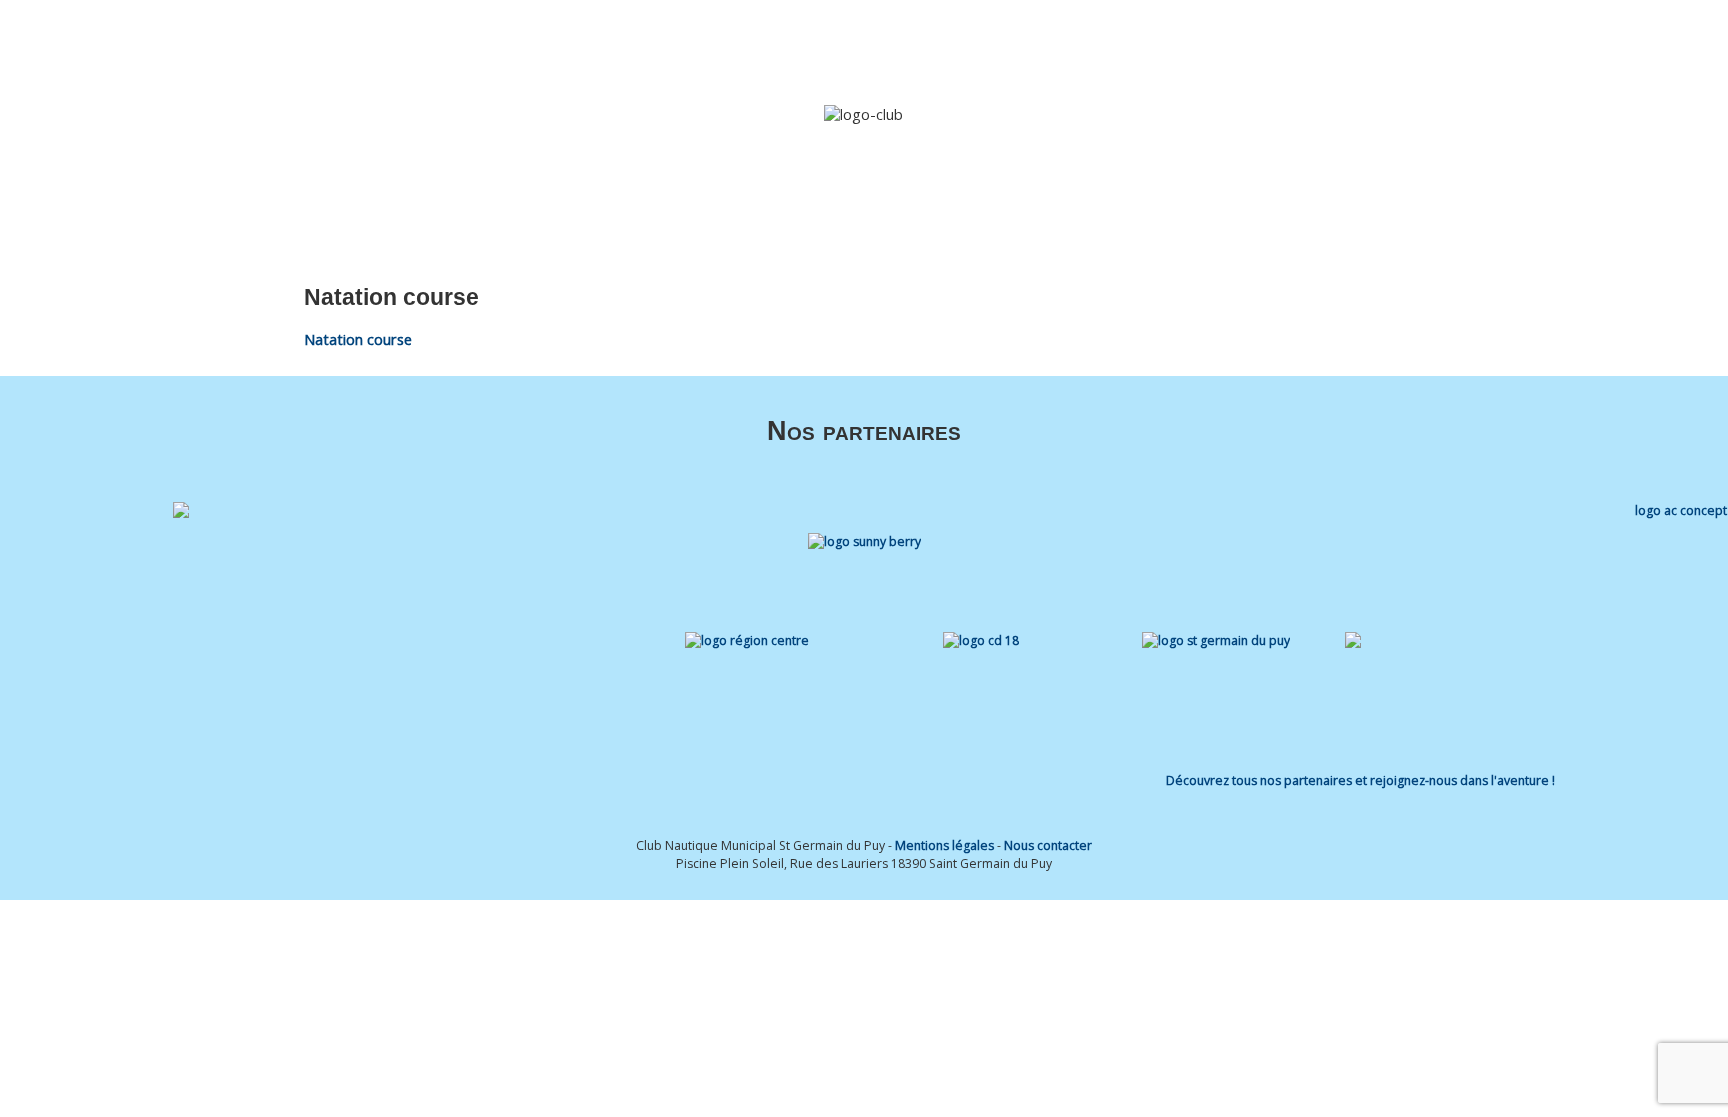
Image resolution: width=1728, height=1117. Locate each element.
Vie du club (1288, 42)
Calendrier (1201, 42)
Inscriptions (1112, 42)
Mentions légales (944, 845)
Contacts (1392, 42)
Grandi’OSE (1019, 42)
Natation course (358, 339)
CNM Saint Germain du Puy (287, 41)
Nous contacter (1048, 845)
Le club (826, 42)
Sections (916, 42)
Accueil (760, 42)
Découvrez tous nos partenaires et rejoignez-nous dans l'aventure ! (1360, 780)
